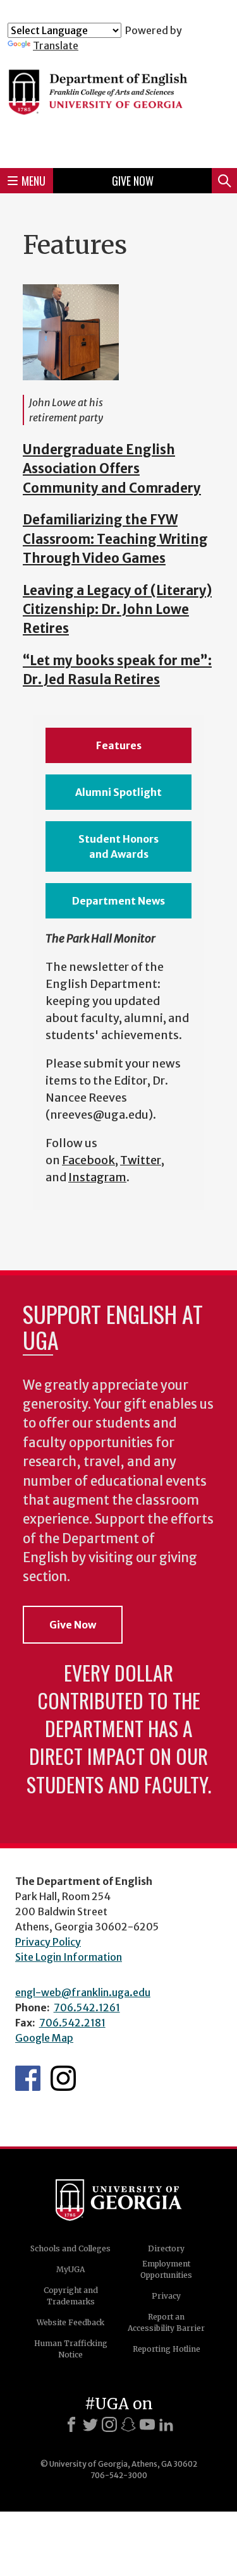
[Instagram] (109, 2424)
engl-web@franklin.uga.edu (83, 1992)
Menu (33, 181)
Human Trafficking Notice (71, 2349)
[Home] (118, 105)
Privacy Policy (48, 1942)
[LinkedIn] (166, 2424)
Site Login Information (69, 1957)
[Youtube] (147, 2424)
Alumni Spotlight (118, 792)
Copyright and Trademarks (71, 2296)
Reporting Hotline (167, 2349)
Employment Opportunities (166, 2269)
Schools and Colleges (70, 2248)
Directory (166, 2248)
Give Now (133, 181)
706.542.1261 (87, 2007)
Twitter (141, 1160)
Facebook (88, 1160)
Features (119, 745)
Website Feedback (70, 2322)
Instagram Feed (63, 2078)
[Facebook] (71, 2424)
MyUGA (70, 2269)
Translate (56, 45)
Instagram (97, 1177)
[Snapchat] (128, 2424)
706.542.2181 (72, 2023)
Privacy (166, 2296)
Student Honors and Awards (118, 846)
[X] (90, 2424)
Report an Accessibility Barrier (166, 2322)
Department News (118, 901)
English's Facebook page (28, 2078)
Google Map (44, 2038)
